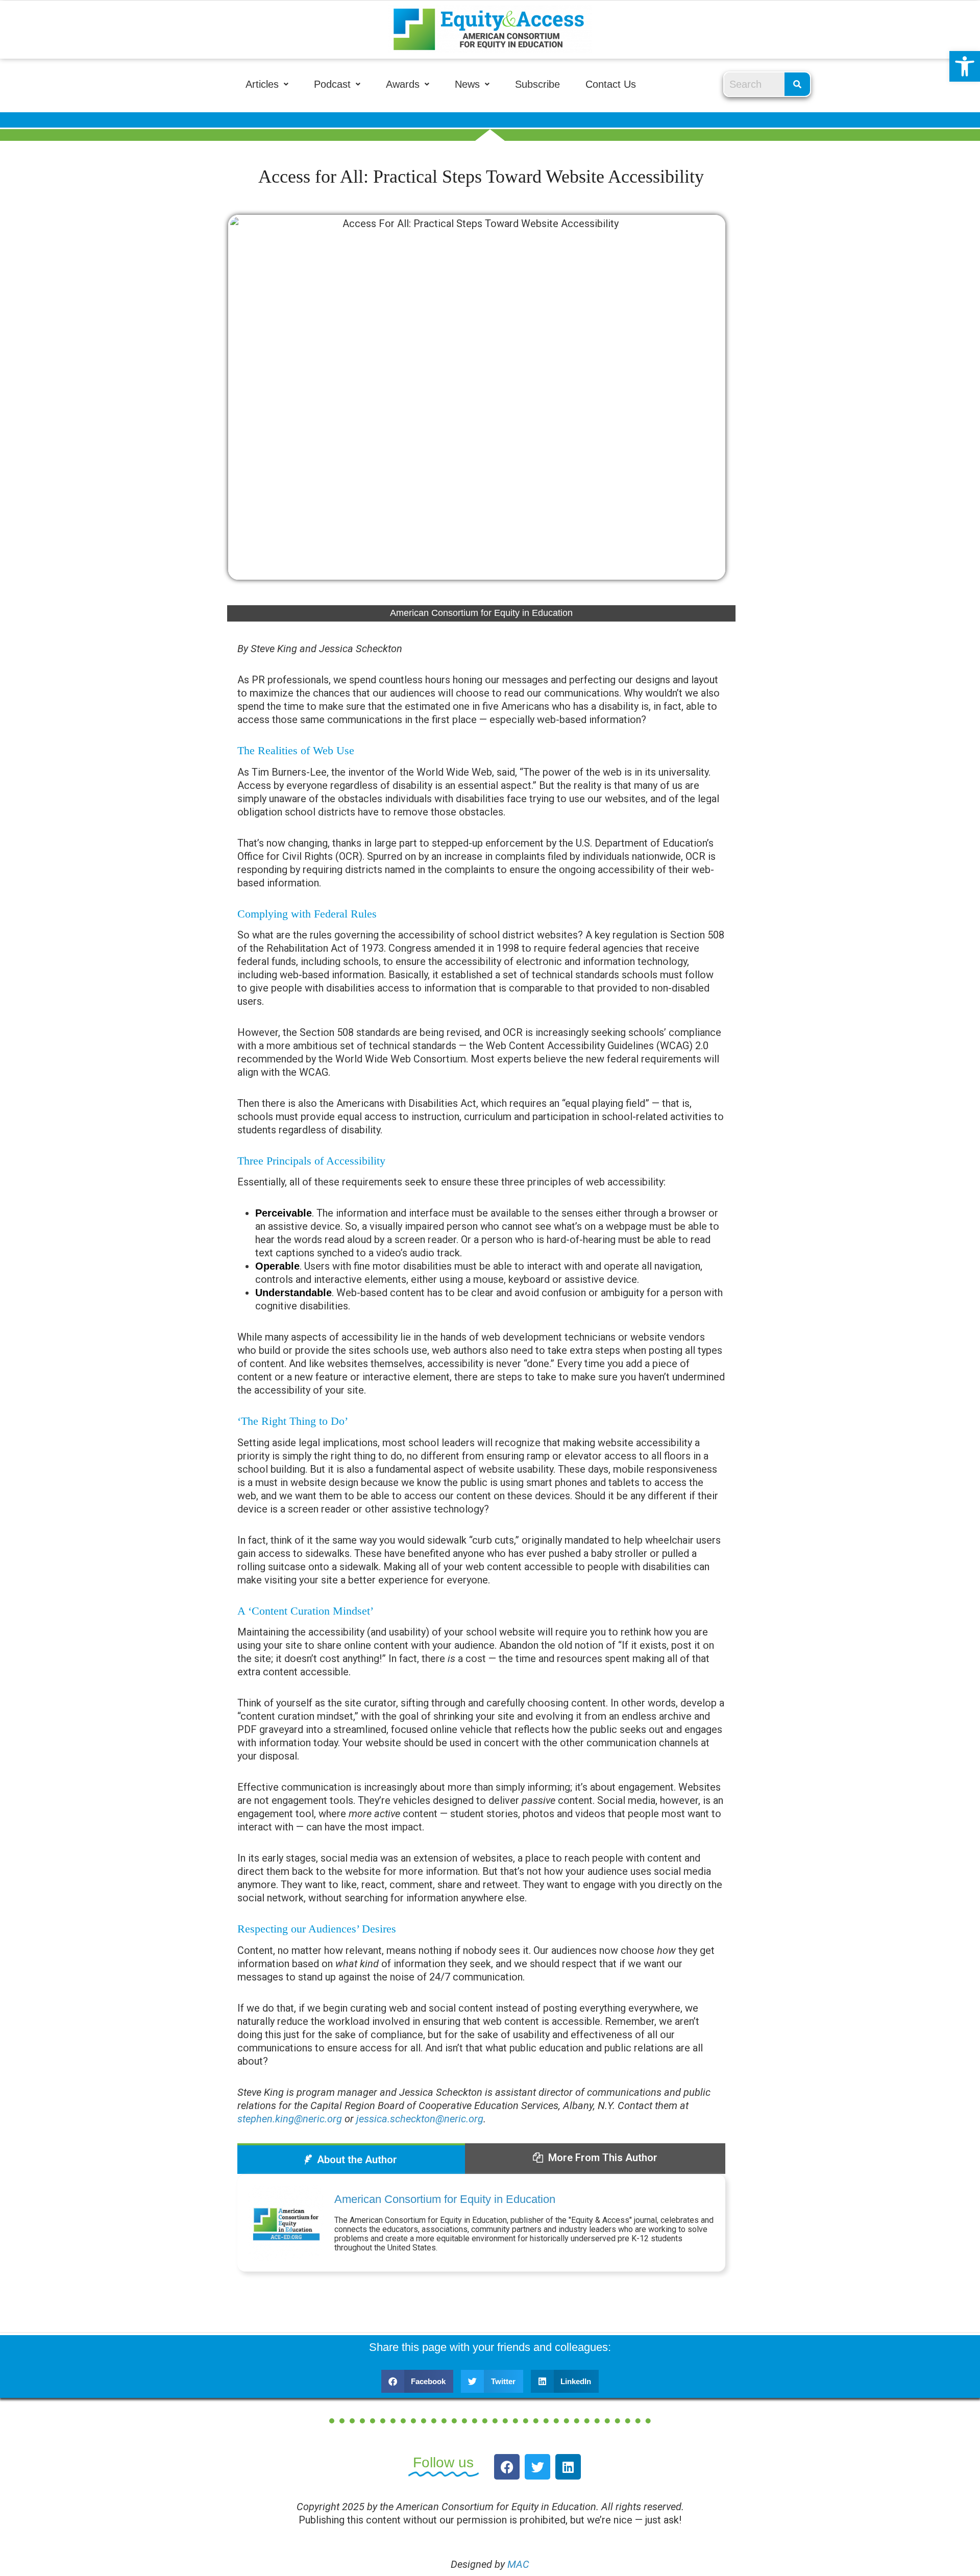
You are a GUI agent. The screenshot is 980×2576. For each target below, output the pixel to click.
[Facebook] (507, 2467)
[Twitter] (537, 2467)
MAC (518, 2564)
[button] (965, 66)
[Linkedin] (568, 2467)
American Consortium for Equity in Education (445, 2199)
